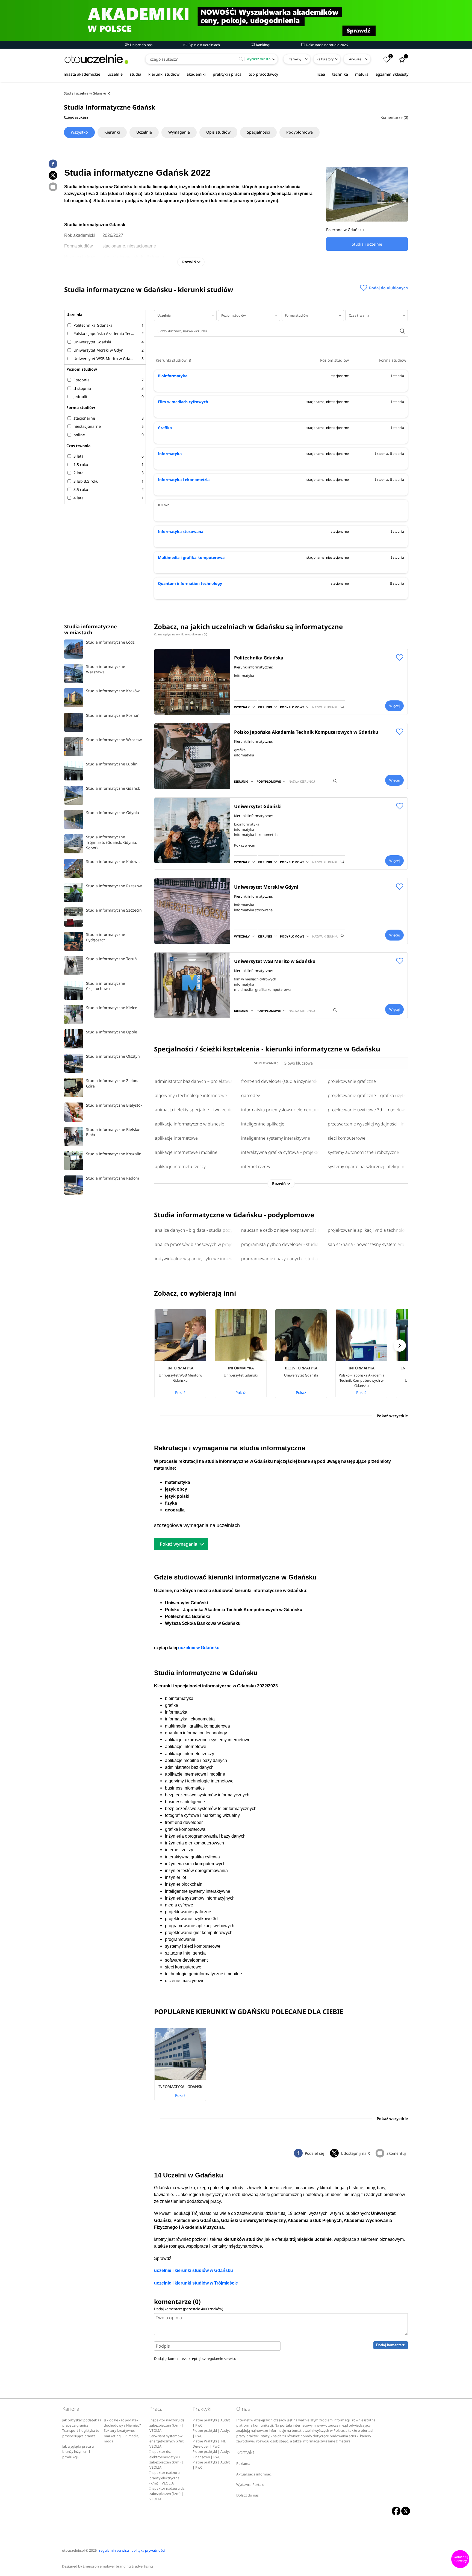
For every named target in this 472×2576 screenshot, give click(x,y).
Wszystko (79, 132)
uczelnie (115, 74)
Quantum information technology (190, 583)
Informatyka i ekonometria (184, 480)
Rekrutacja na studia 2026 (327, 45)
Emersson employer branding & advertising (118, 2566)
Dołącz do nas (141, 45)
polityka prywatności (148, 2550)
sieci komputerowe (347, 1138)
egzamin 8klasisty (392, 74)
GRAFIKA (240, 750)
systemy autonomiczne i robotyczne (363, 1152)
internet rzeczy (256, 1166)
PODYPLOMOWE (292, 707)
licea (321, 74)
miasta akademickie (82, 74)
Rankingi (263, 45)
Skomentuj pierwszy (460, 2559)
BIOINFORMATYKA (247, 824)
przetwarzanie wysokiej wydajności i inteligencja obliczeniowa (367, 1124)
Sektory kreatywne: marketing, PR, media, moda (122, 2436)
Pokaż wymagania (179, 1544)
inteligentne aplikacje (263, 1124)
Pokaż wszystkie (392, 1416)
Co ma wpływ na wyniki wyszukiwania (180, 634)
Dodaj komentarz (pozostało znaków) (189, 2309)
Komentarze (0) (394, 117)
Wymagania (179, 132)
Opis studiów (218, 132)
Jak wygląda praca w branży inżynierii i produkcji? (78, 2452)
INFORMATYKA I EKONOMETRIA (256, 835)
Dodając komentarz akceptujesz (195, 2359)
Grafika (165, 428)
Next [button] (400, 1346)
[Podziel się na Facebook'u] (53, 164)
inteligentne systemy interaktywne (276, 1138)
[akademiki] (236, 20)
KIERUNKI (265, 707)
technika (340, 74)
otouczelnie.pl (73, 2550)
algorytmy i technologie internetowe (191, 1095)
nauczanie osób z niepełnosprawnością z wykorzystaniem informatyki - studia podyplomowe (281, 1230)
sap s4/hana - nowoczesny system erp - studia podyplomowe (367, 1244)
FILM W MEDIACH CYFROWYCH (255, 979)
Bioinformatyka (173, 376)
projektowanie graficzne (352, 1081)
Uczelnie (144, 132)
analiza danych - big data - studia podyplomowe (194, 1230)
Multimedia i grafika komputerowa (191, 557)
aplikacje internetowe (176, 1138)
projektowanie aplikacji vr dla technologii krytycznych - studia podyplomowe (367, 1230)
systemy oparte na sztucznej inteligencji (367, 1166)
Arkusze (355, 59)
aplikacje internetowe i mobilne (186, 1152)
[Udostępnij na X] (53, 175)
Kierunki (112, 132)
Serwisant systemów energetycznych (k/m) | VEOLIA (168, 2441)
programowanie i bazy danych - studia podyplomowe (281, 1258)
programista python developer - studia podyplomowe (281, 1244)
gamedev (251, 1095)
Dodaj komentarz (390, 2345)
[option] (184, 1354)
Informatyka (170, 454)
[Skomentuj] (53, 187)
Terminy (295, 59)
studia (135, 74)
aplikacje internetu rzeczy (180, 1166)
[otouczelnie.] (96, 59)
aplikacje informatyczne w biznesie (190, 1124)
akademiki (196, 74)
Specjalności (258, 132)
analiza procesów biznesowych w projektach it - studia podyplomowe (194, 1244)
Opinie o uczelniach (204, 45)
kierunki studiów (164, 74)
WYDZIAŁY (242, 707)
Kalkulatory (325, 59)
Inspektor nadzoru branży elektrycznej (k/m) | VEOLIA (165, 2478)
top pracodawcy (263, 74)
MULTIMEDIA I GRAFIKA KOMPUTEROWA (262, 989)
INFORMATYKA (244, 676)
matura (362, 74)
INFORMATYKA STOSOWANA (253, 910)
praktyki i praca (227, 74)
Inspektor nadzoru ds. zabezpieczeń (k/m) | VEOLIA (167, 2425)
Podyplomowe (300, 132)
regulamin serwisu (221, 2359)
